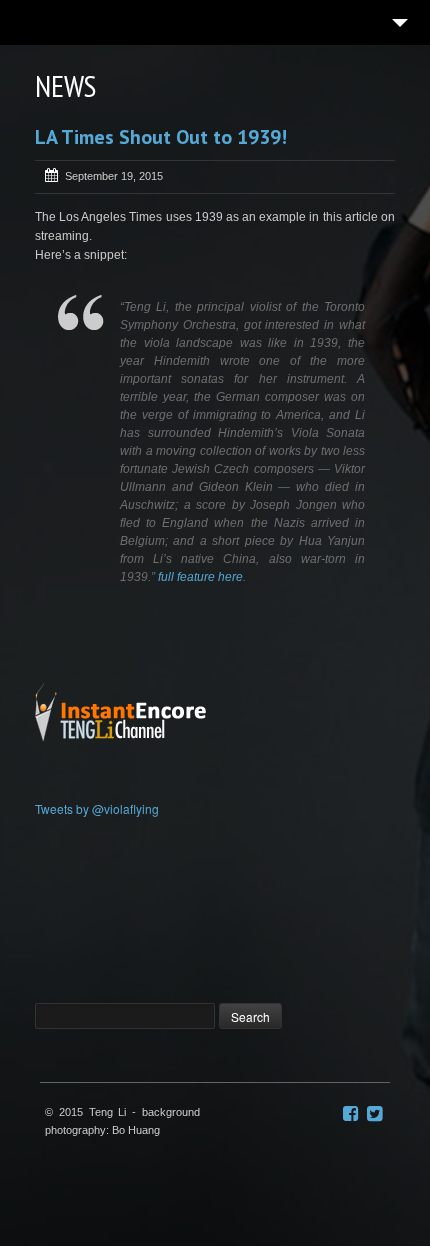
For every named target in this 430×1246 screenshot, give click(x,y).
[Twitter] (374, 1114)
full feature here (200, 577)
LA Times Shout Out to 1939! (161, 137)
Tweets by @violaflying (97, 808)
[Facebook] (350, 1114)
